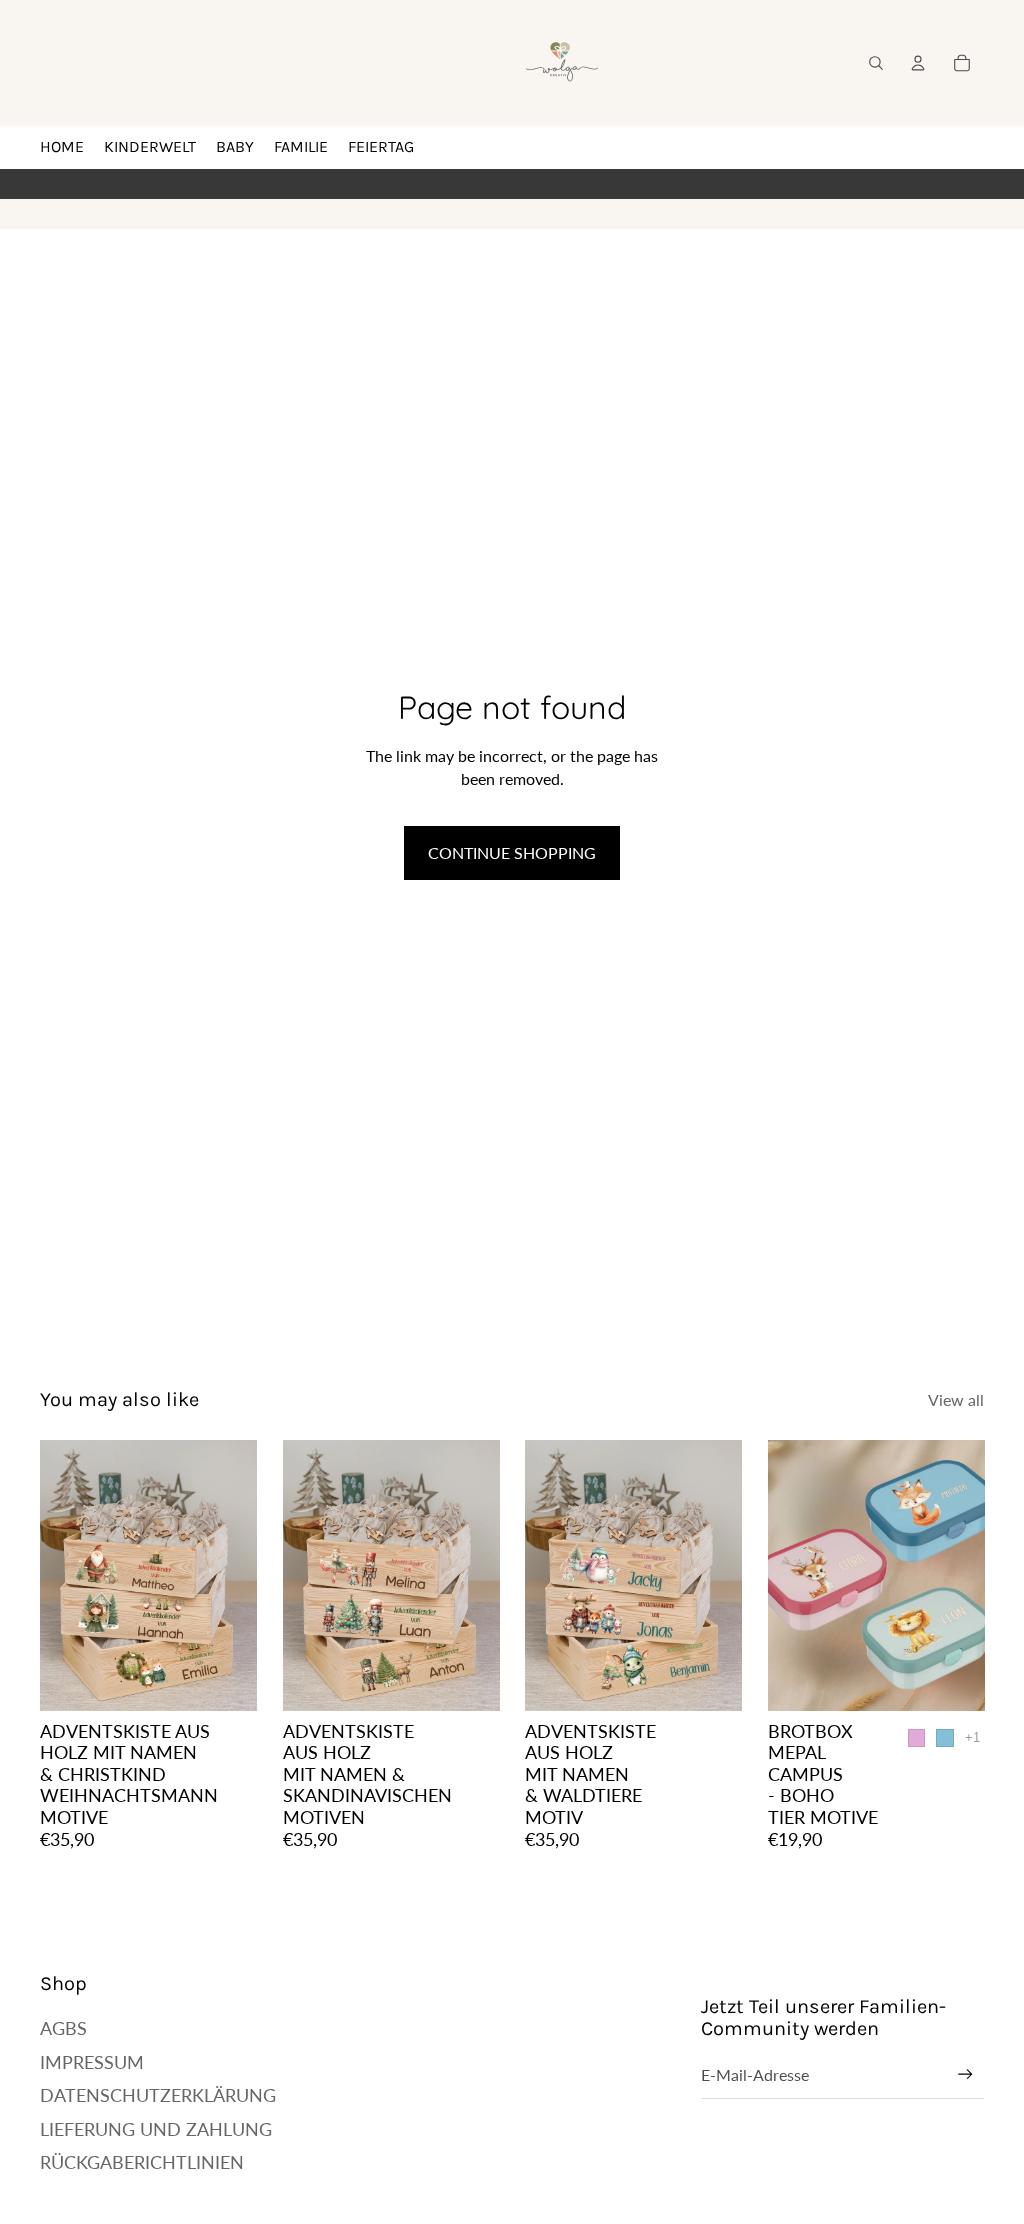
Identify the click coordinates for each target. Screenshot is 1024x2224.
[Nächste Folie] (240, 1575)
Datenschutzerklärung (158, 2095)
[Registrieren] (965, 2074)
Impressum (92, 2062)
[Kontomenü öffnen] (918, 63)
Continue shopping (512, 852)
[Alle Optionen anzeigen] (971, 1737)
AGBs (63, 2028)
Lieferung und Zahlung (156, 2129)
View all (956, 1399)
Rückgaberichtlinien (142, 2162)
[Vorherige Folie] (55, 1575)
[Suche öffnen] (876, 63)
